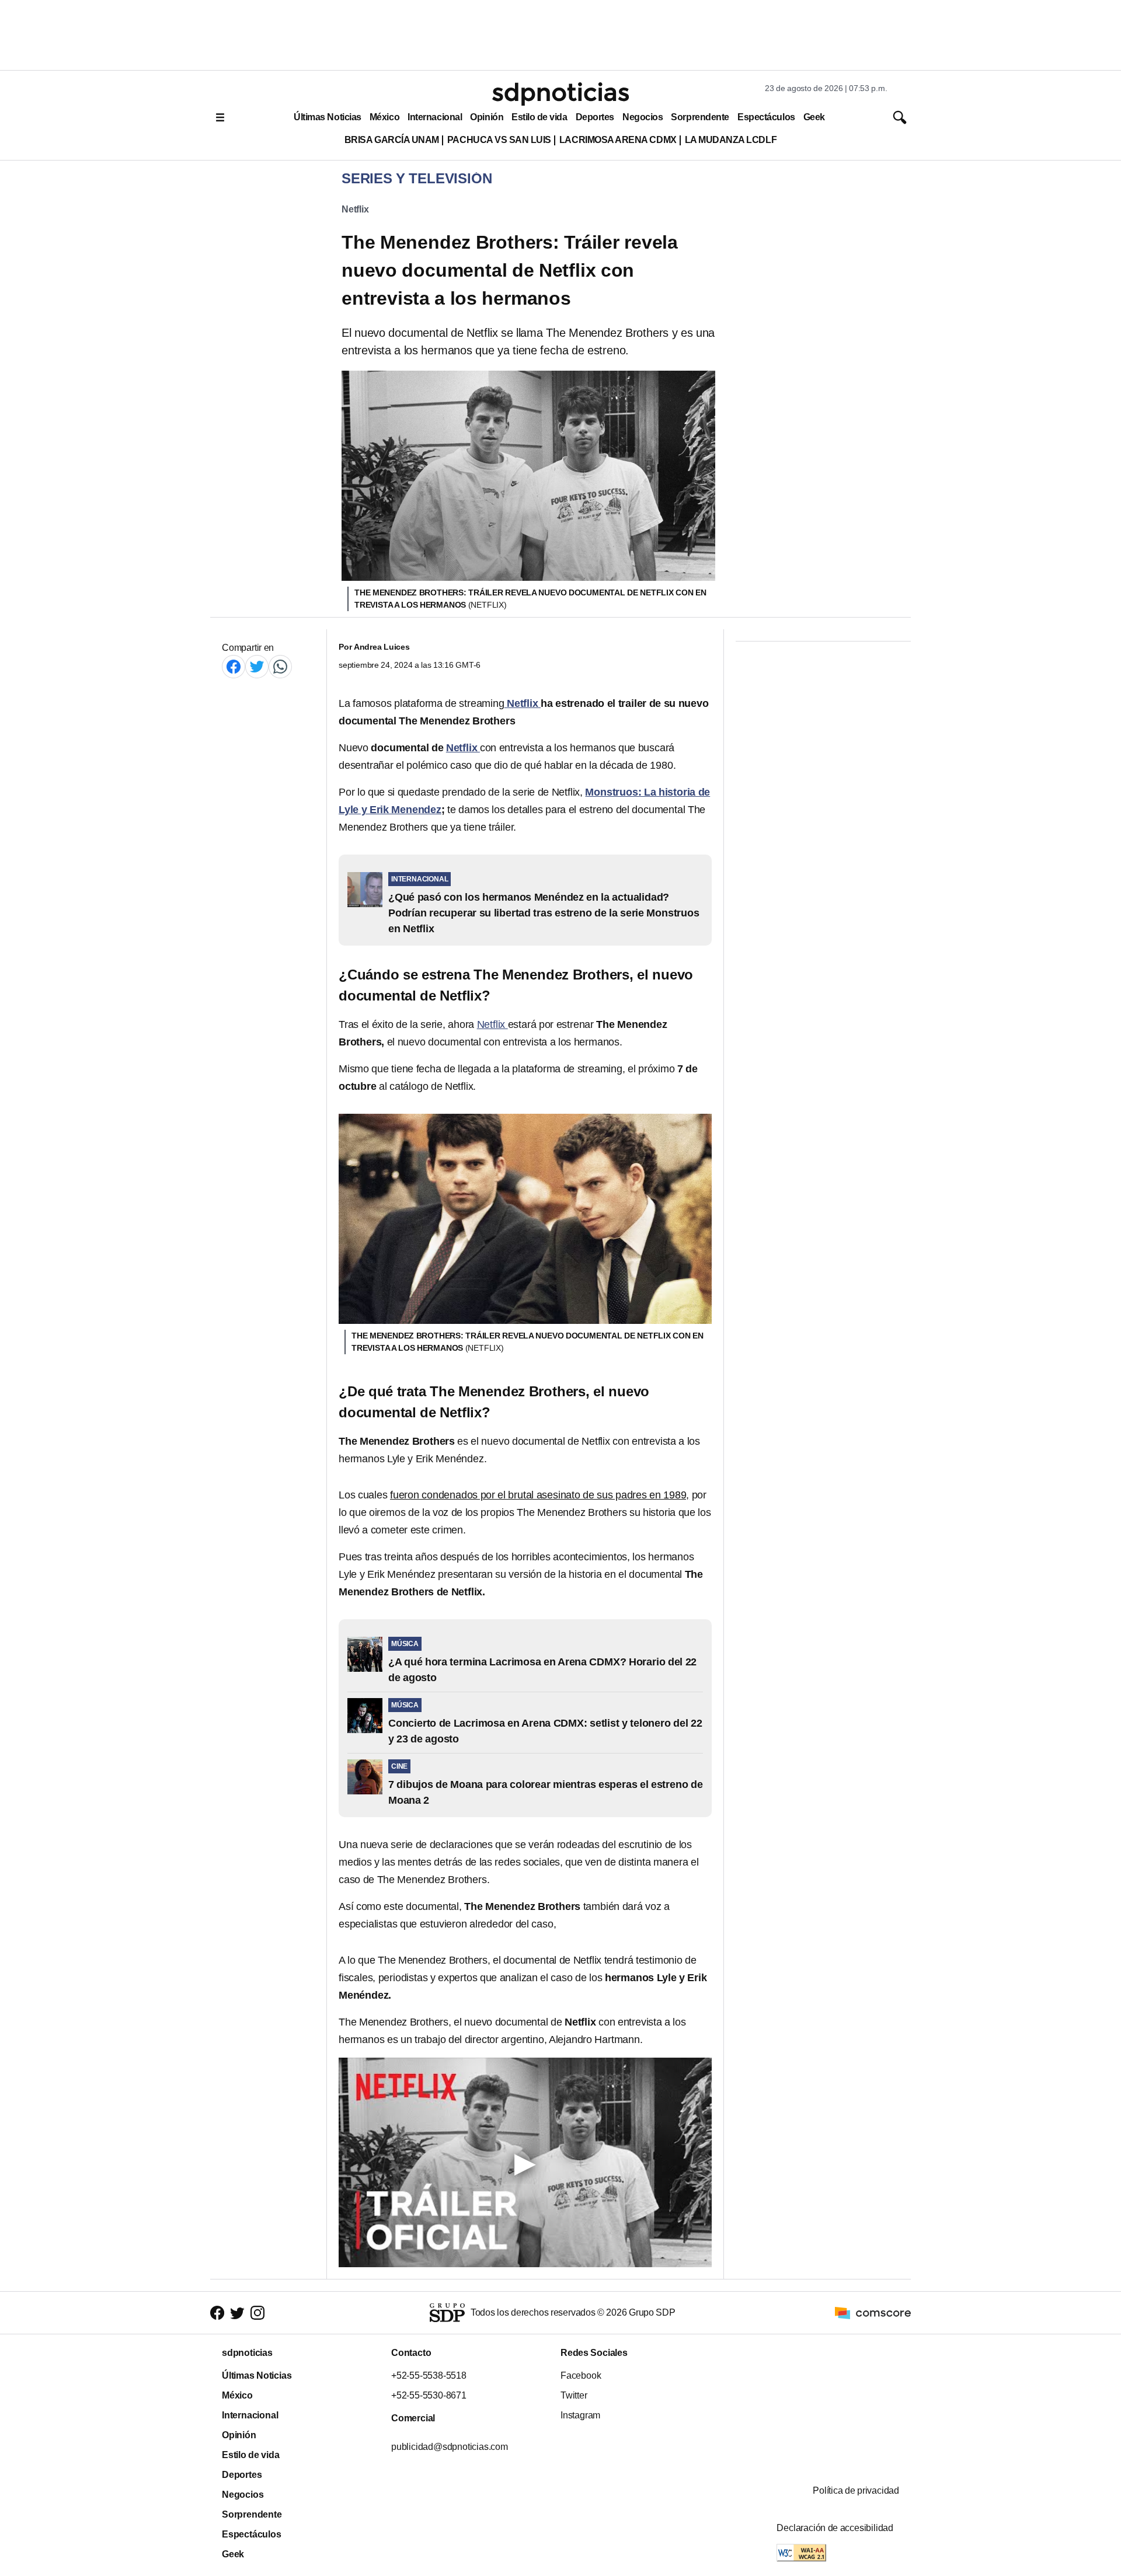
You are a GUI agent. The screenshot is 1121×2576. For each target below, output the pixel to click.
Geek (814, 117)
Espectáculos (766, 117)
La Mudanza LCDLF (731, 140)
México (384, 117)
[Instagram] (257, 2313)
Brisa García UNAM (392, 140)
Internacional (435, 117)
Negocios (643, 117)
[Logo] (560, 94)
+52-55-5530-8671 (429, 2395)
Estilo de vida (539, 117)
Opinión (487, 117)
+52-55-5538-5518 (429, 2375)
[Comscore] (873, 2312)
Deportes (595, 117)
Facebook (581, 2375)
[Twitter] (257, 666)
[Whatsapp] (280, 666)
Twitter (574, 2395)
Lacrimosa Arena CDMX (618, 140)
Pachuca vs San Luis (499, 140)
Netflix (355, 209)
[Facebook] (234, 666)
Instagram (580, 2415)
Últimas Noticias (328, 117)
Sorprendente (700, 117)
